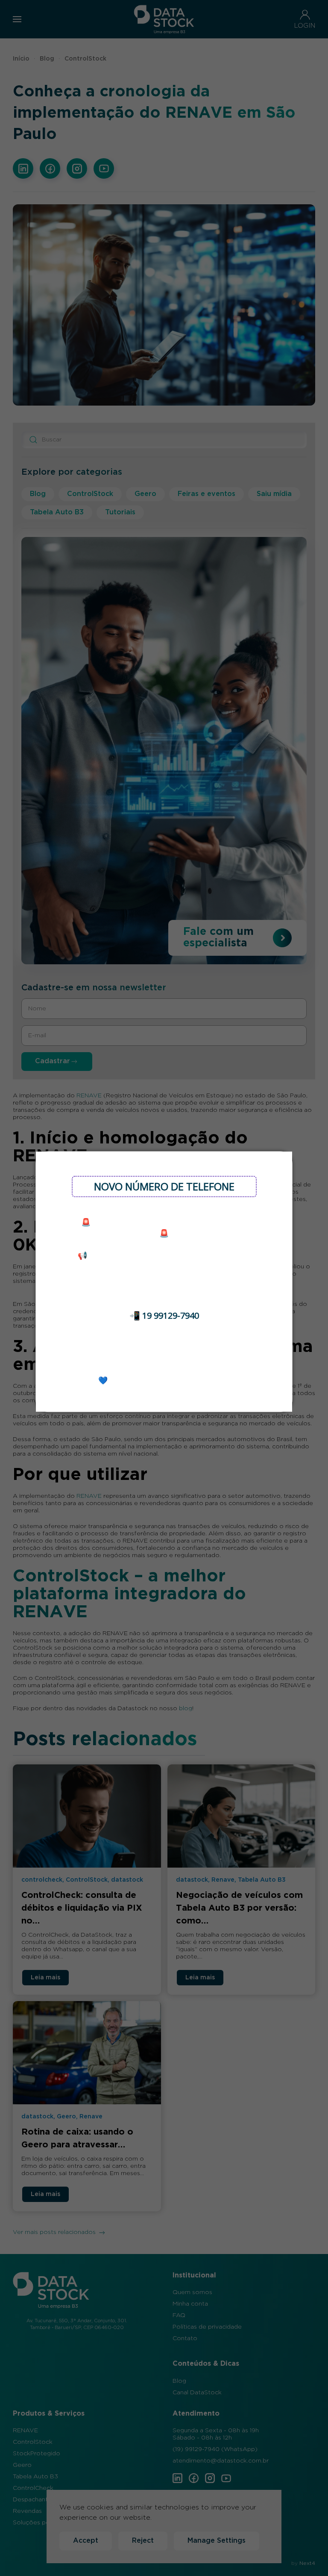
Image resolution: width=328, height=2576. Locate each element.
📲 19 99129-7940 (164, 1316)
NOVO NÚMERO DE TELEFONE (164, 1186)
